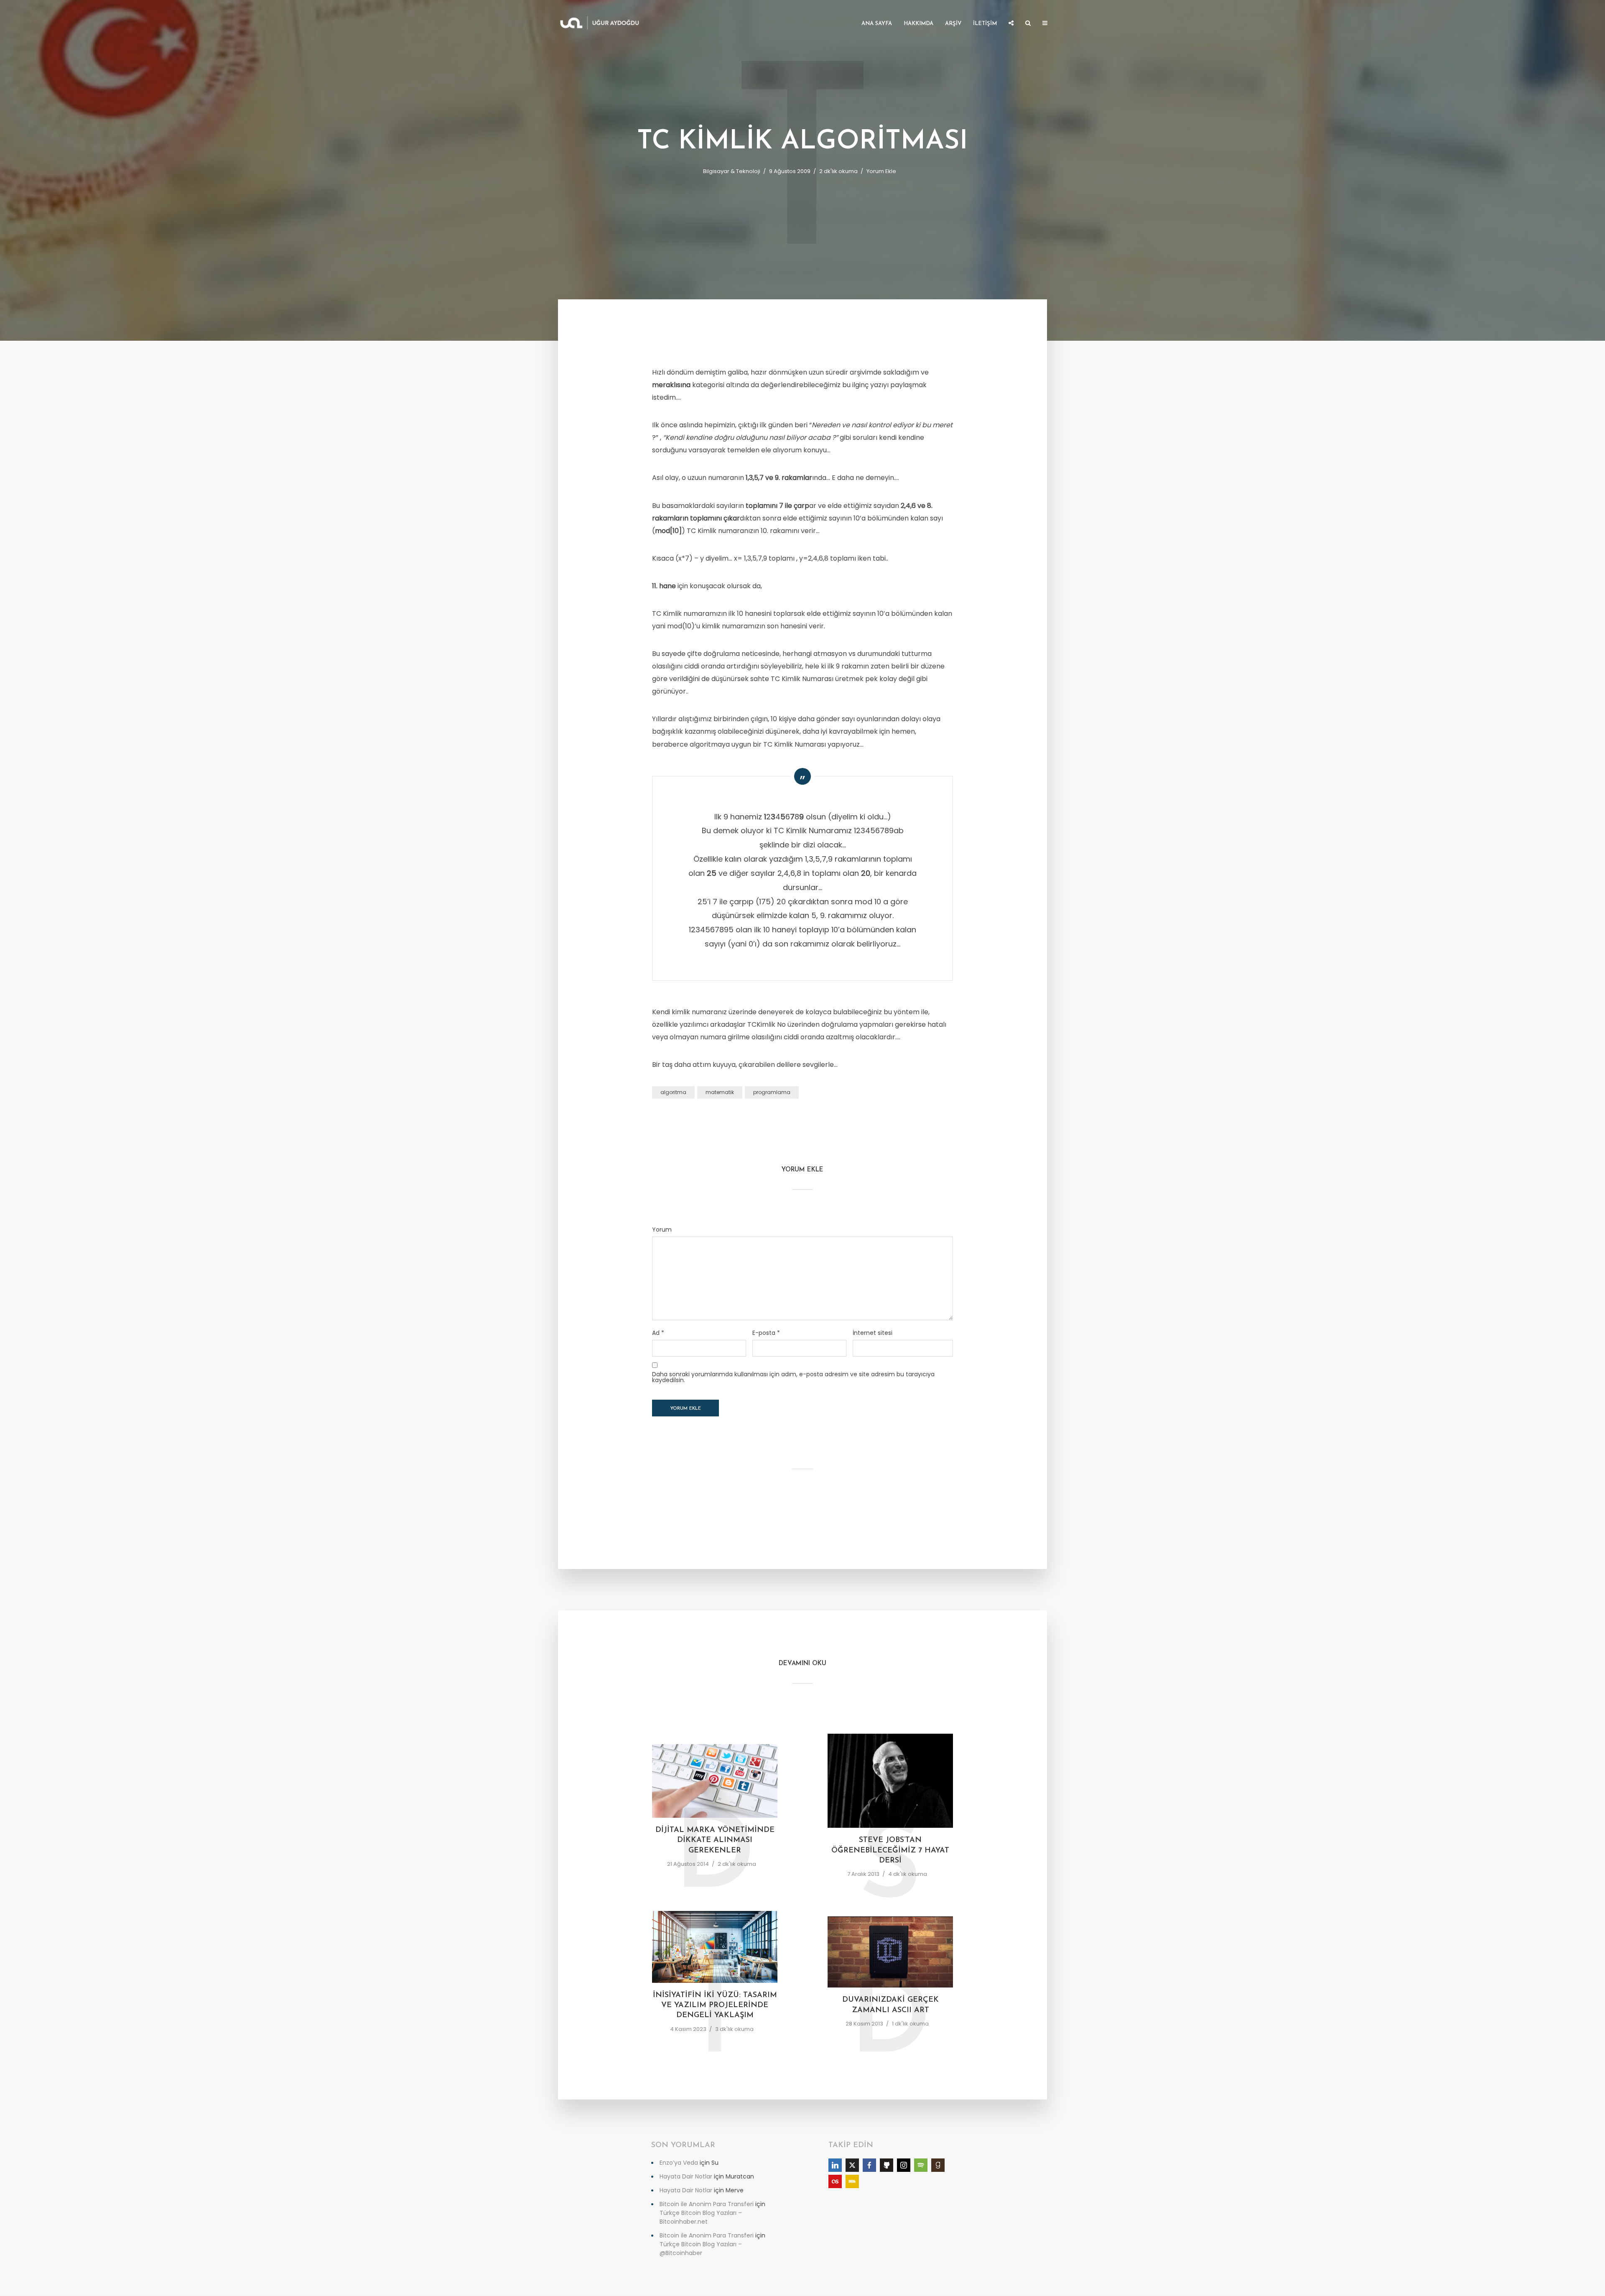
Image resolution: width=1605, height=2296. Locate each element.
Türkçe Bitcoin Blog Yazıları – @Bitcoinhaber (701, 2249)
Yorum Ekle (881, 171)
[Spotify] (921, 2165)
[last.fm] (835, 2181)
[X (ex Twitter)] (852, 2165)
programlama (772, 1092)
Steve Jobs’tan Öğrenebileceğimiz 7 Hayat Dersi (890, 1851)
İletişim (985, 24)
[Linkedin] (835, 2165)
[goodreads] (938, 2165)
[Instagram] (904, 2165)
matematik (720, 1092)
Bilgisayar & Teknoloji (732, 171)
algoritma (673, 1092)
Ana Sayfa (877, 24)
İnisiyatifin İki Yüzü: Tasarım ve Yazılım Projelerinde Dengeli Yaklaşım (715, 2006)
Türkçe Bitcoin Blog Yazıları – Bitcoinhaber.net (701, 2217)
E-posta (766, 1333)
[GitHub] (887, 2165)
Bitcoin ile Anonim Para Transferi (707, 2204)
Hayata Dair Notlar (686, 2176)
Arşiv (953, 24)
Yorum (662, 1230)
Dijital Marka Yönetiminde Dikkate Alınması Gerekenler (715, 1841)
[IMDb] (852, 2181)
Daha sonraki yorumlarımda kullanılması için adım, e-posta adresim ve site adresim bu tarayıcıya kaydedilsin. (793, 1377)
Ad (658, 1333)
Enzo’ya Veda (679, 2163)
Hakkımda (918, 24)
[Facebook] (869, 2165)
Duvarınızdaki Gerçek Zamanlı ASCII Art (890, 2005)
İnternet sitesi (873, 1333)
